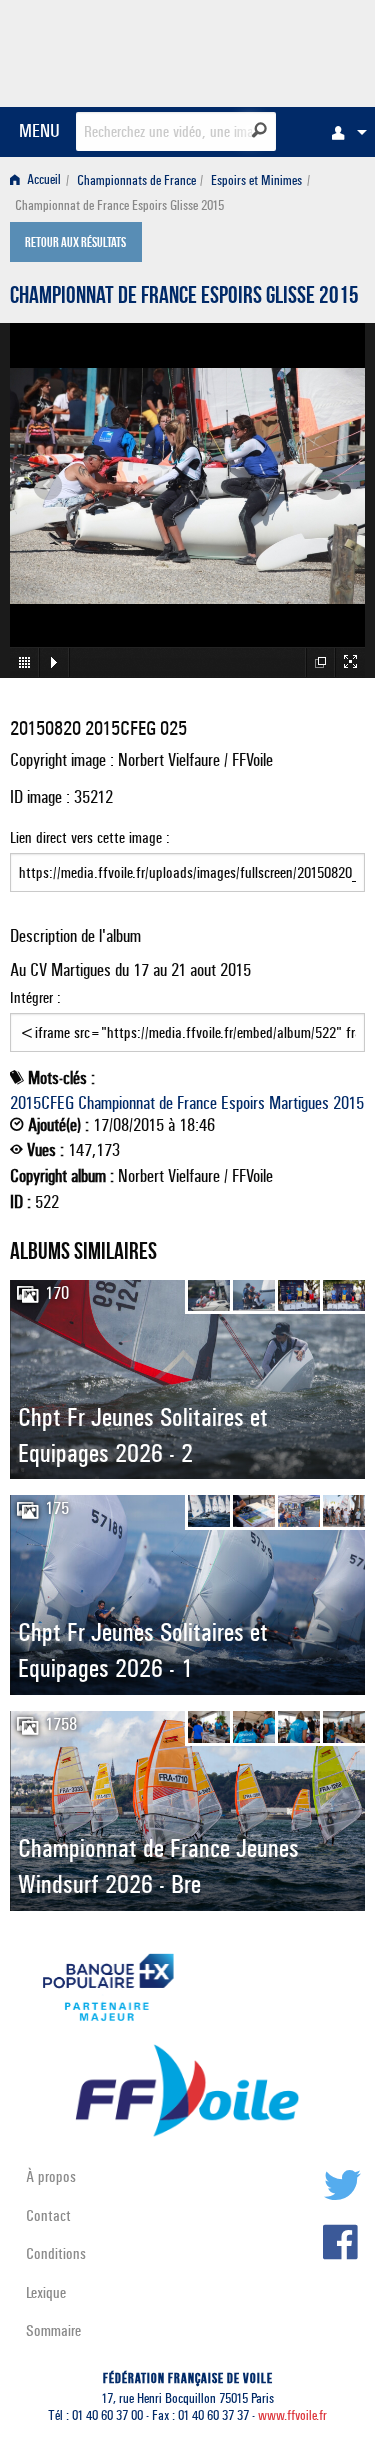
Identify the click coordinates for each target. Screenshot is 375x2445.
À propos (51, 2176)
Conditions (56, 2253)
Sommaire (53, 2330)
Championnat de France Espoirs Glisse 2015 (184, 298)
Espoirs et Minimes (256, 180)
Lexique (46, 2292)
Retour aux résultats (75, 244)
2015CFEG (42, 1103)
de (166, 1103)
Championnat (116, 1103)
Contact (48, 2215)
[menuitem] (344, 132)
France (197, 1103)
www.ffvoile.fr (292, 2415)
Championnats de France (136, 180)
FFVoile (270, 50)
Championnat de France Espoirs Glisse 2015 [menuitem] (119, 205)
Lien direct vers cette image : (90, 837)
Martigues (299, 1103)
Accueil (42, 180)
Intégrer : (35, 997)
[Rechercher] (259, 130)
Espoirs (243, 1103)
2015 (348, 1103)
